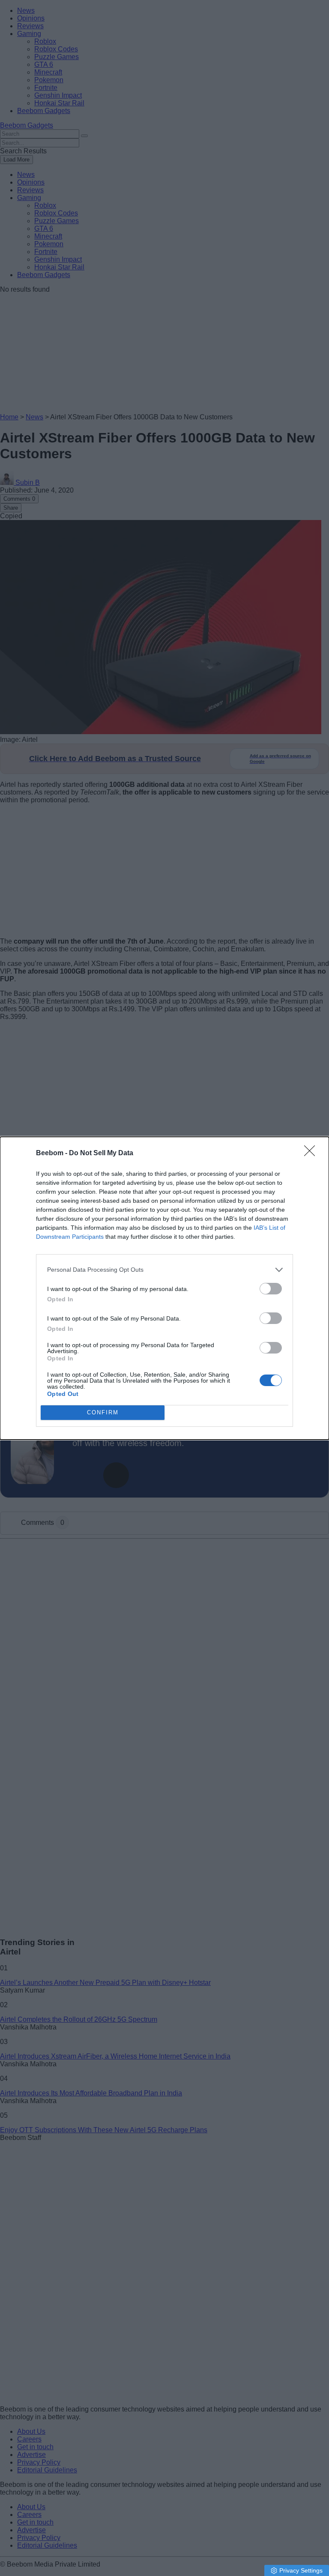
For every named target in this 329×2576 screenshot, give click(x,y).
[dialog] (164, 1288)
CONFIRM (103, 1412)
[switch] (271, 1289)
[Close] (312, 1154)
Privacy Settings (301, 2570)
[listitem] (164, 1270)
